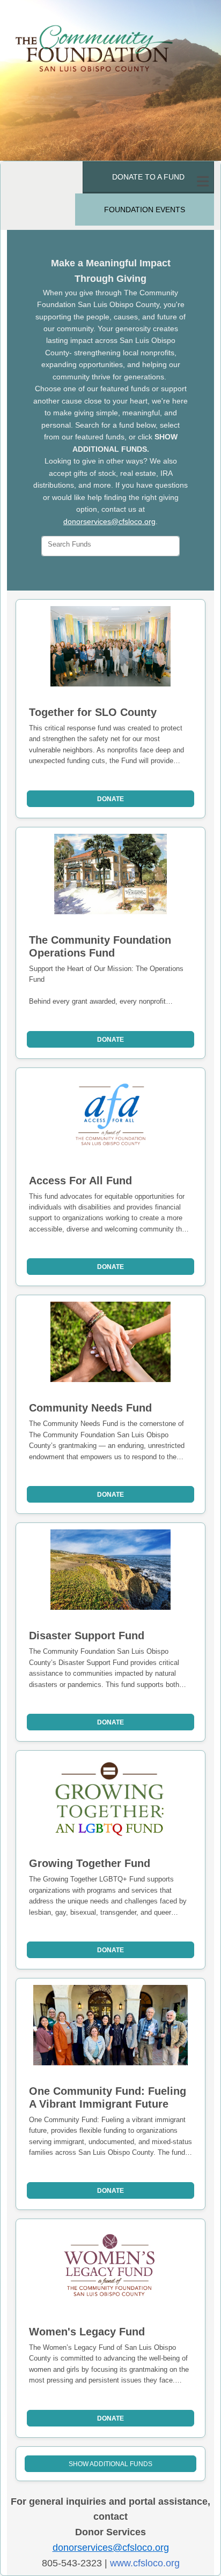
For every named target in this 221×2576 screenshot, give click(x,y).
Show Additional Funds (110, 2464)
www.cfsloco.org (145, 2563)
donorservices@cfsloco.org (109, 521)
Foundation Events (145, 210)
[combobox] (110, 546)
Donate (110, 799)
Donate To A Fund (148, 177)
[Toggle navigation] (203, 182)
